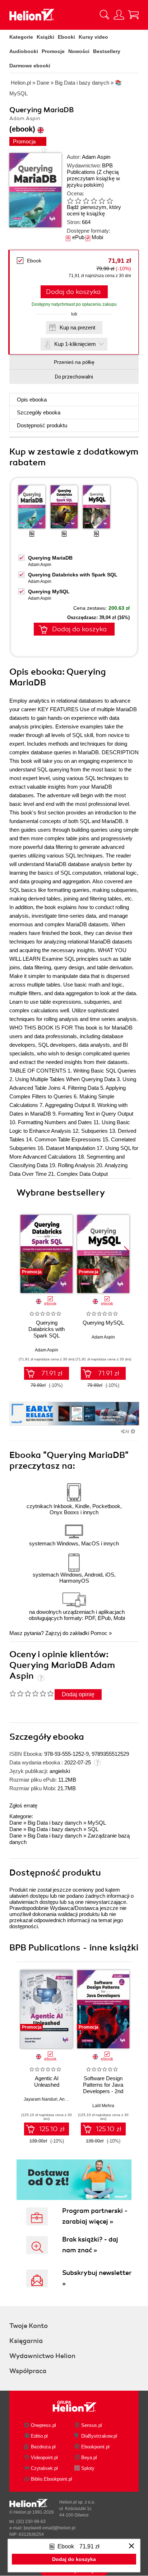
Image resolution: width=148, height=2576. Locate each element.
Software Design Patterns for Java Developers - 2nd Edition (103, 2088)
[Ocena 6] (110, 201)
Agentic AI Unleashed (47, 2081)
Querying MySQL (49, 591)
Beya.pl (89, 2458)
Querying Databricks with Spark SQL (73, 575)
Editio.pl (39, 2436)
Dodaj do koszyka (73, 292)
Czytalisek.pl (44, 2468)
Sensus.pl (92, 2425)
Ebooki (66, 37)
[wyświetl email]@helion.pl (50, 2528)
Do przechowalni (74, 377)
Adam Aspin (96, 157)
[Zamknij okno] (131, 2546)
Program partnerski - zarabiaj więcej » (95, 2216)
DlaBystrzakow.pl (99, 2436)
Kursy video (93, 37)
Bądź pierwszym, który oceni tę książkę (94, 210)
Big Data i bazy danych (55, 1823)
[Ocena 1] (70, 201)
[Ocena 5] (102, 201)
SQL (93, 1829)
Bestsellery (107, 51)
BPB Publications (90, 169)
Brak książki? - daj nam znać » (90, 2245)
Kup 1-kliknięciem (75, 344)
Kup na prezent (77, 327)
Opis (32, 400)
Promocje (53, 51)
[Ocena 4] (94, 201)
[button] (127, 1251)
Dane (16, 1823)
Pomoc (99, 1633)
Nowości (79, 51)
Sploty (88, 2468)
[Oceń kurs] (31, 1693)
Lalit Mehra (103, 2106)
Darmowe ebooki (30, 66)
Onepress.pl (43, 2425)
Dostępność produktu (42, 425)
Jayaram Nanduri (41, 2099)
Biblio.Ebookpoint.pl (52, 2479)
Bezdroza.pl (43, 2447)
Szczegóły (39, 412)
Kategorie (21, 37)
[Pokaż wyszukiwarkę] (105, 15)
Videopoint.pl (44, 2458)
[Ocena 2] (78, 201)
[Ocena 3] (86, 201)
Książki (45, 37)
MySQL (97, 1823)
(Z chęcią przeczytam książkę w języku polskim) (93, 178)
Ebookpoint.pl (95, 2447)
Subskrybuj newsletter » (97, 2278)
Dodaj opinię (78, 1694)
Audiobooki (24, 51)
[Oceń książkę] (96, 201)
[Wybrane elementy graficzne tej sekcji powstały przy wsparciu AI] (133, 1431)
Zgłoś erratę (23, 1805)
